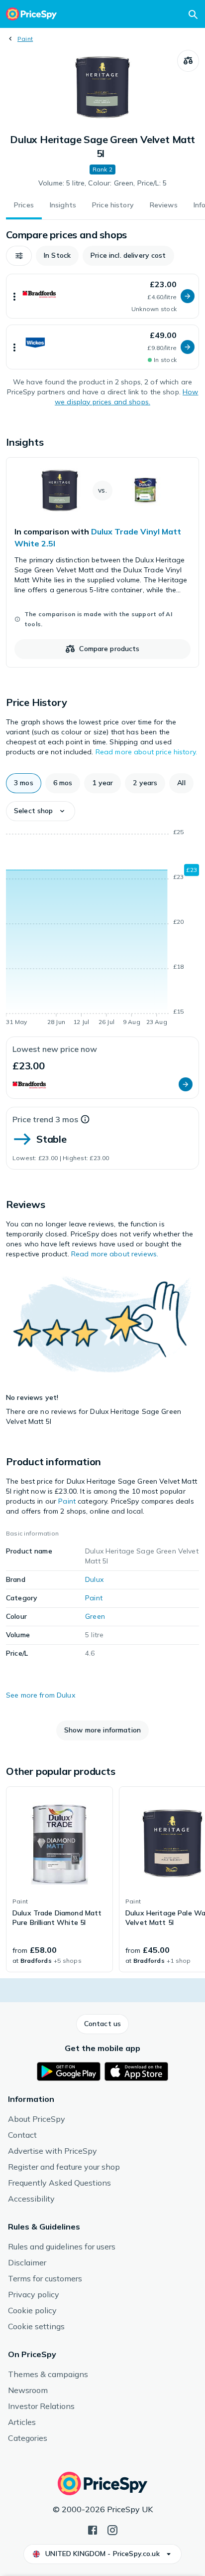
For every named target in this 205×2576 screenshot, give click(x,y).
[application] (102, 929)
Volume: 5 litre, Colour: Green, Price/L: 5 (102, 183)
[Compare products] (188, 61)
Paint (25, 39)
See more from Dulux (41, 1695)
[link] (102, 562)
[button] (19, 256)
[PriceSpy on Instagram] (112, 2529)
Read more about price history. (146, 752)
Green (95, 1616)
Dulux (94, 1579)
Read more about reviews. (115, 1254)
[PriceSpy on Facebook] (93, 2529)
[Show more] (14, 296)
